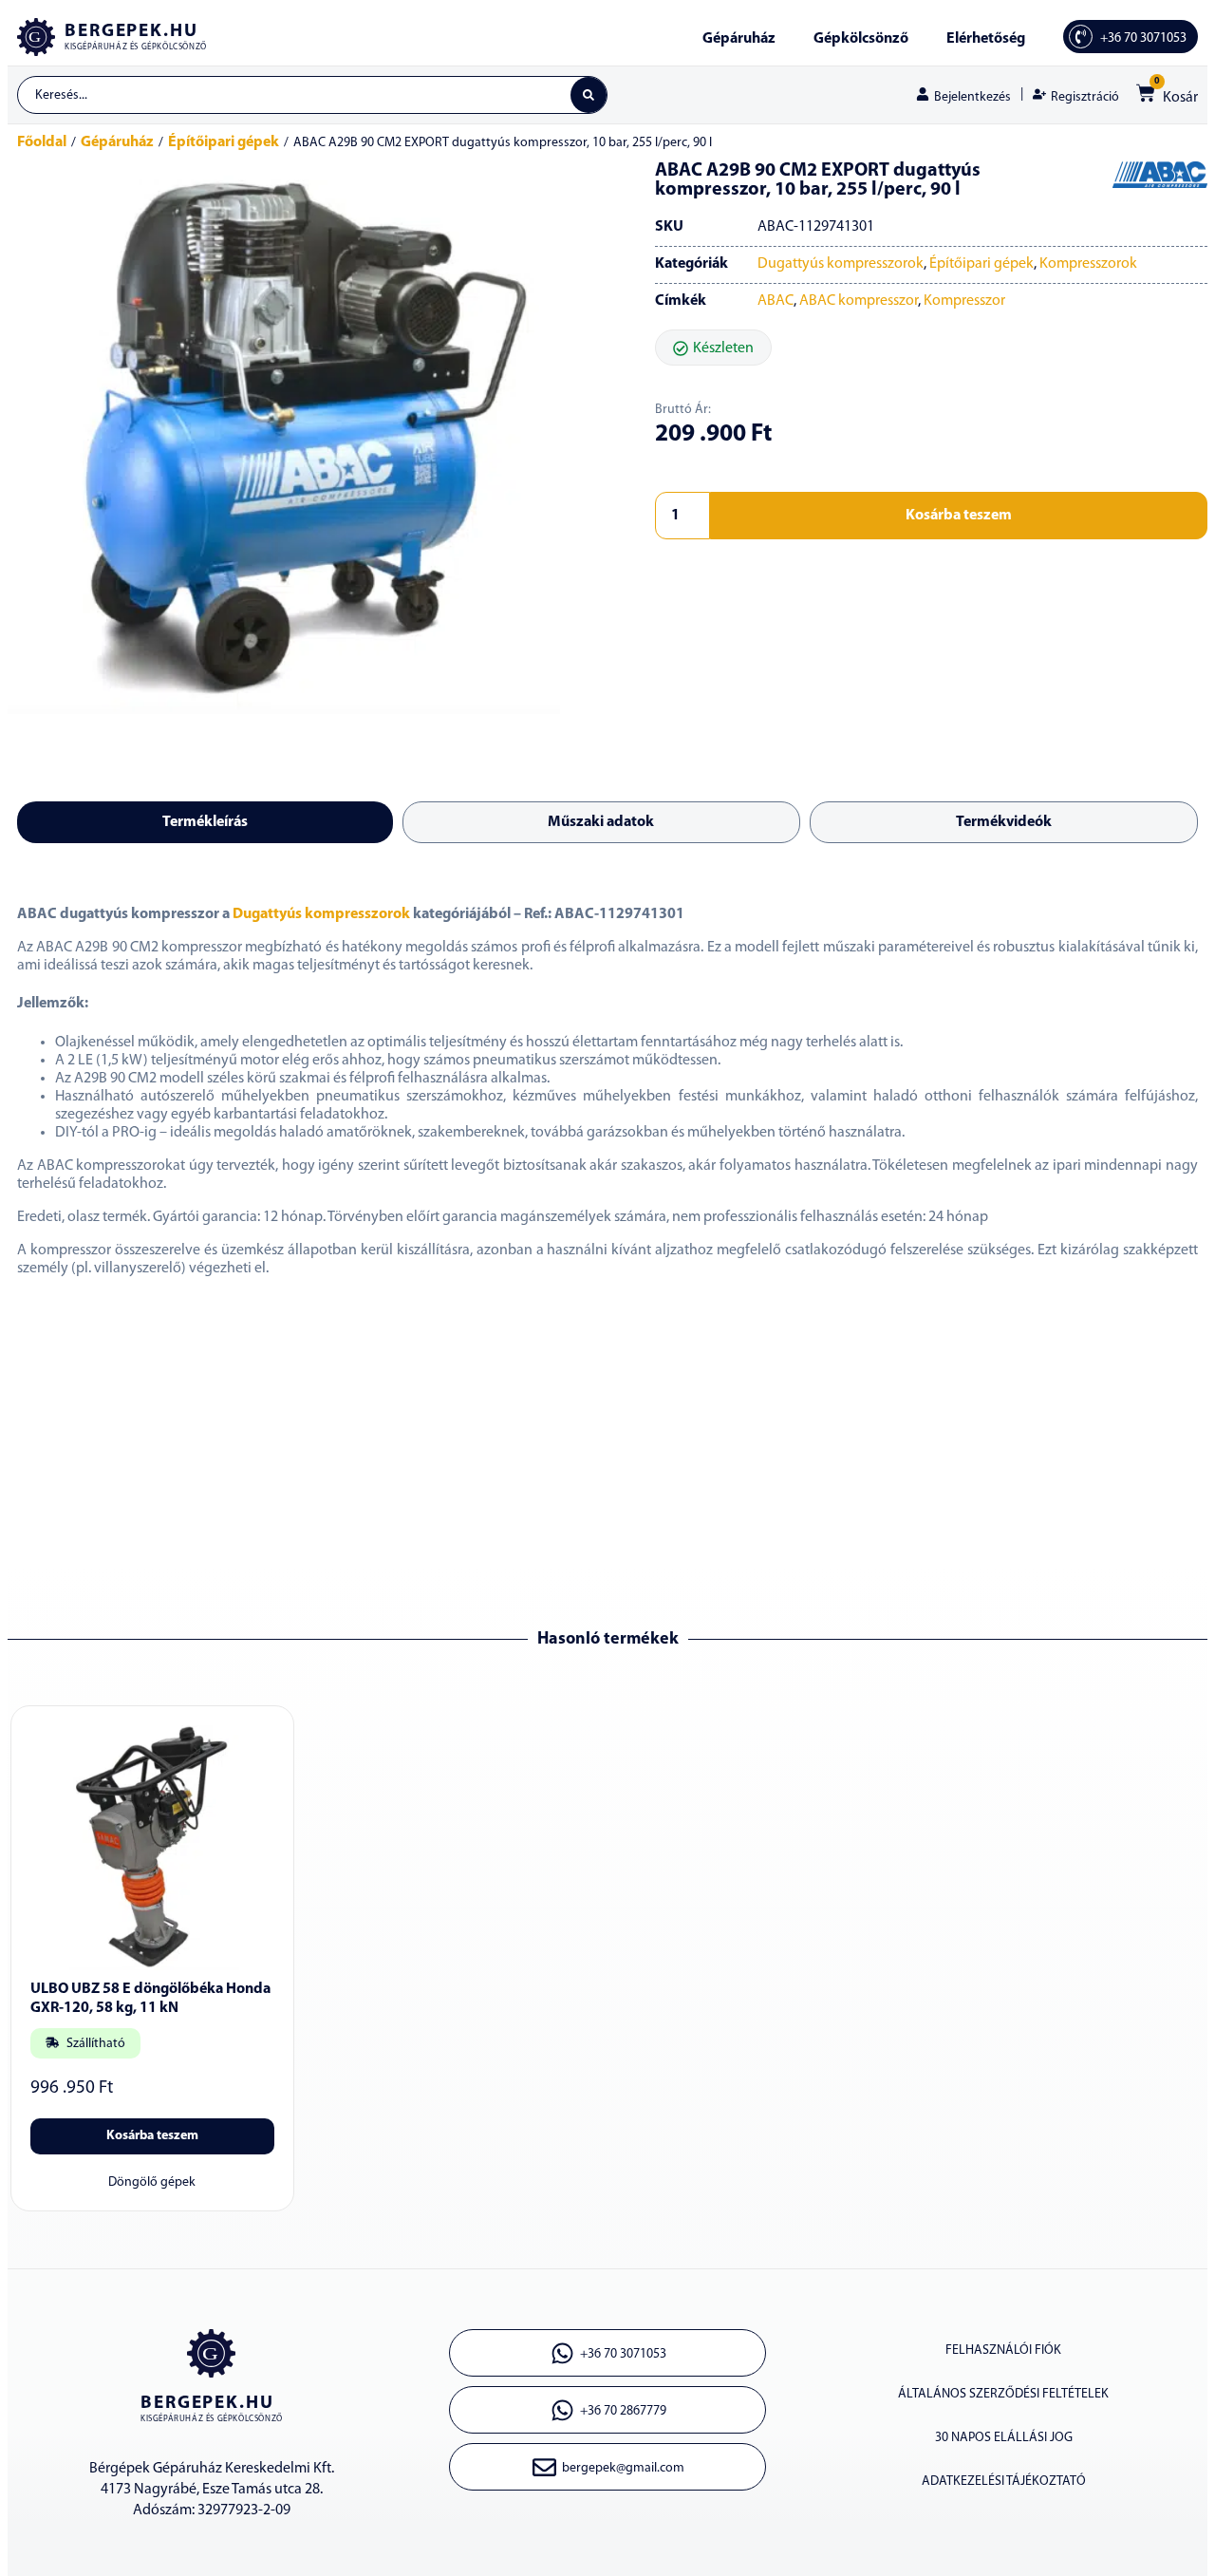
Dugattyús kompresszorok (841, 264)
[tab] (205, 822)
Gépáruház (739, 39)
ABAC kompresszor (859, 301)
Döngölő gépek (152, 2182)
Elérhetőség (986, 39)
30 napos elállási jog (1004, 2438)
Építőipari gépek (224, 142)
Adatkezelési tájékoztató (1004, 2482)
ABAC (776, 301)
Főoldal (42, 142)
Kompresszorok (1088, 264)
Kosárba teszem (959, 516)
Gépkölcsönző (861, 39)
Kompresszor (964, 301)
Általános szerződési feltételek (1003, 2394)
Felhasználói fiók (1003, 2350)
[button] (713, 348)
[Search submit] (589, 95)
